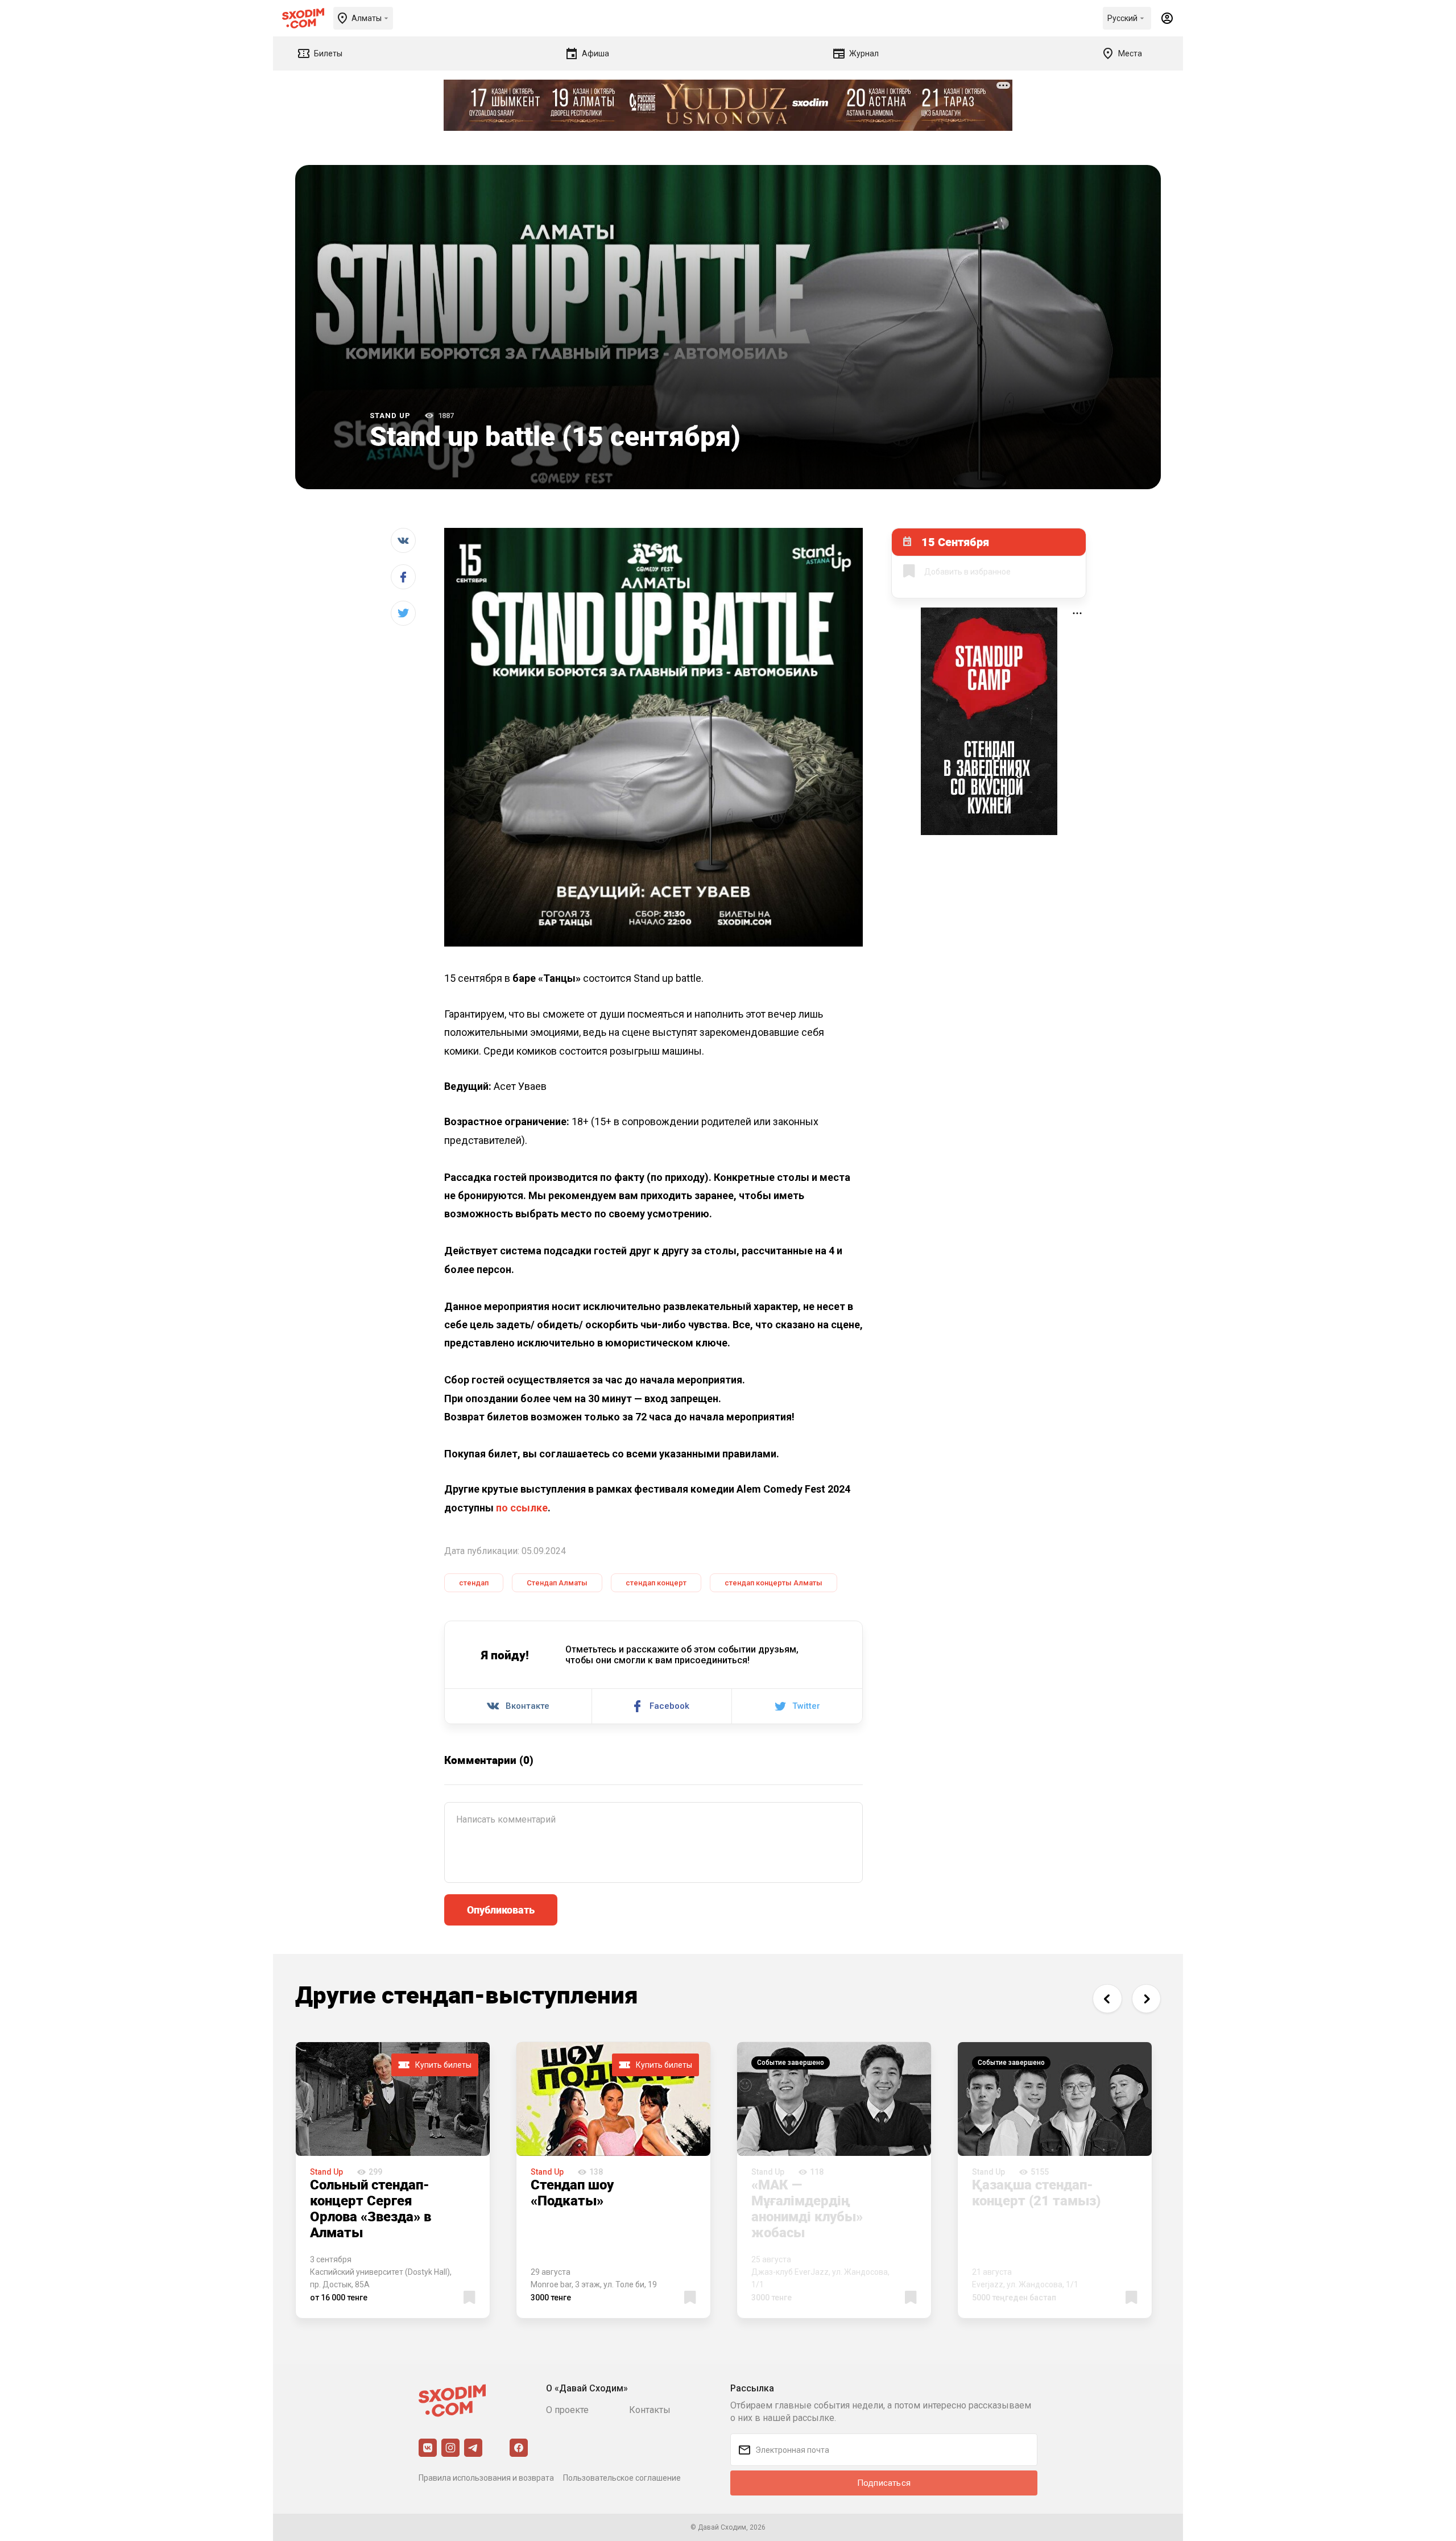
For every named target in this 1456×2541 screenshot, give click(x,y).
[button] (1107, 1999)
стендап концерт (656, 1583)
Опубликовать (501, 1910)
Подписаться (884, 2483)
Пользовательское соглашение (622, 2478)
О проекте (567, 2410)
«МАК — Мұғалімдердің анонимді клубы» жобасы (807, 2208)
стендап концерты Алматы (773, 1583)
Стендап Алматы (557, 1583)
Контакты (650, 2410)
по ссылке (522, 1508)
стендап (474, 1583)
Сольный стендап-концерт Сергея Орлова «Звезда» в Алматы (371, 2208)
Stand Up (390, 416)
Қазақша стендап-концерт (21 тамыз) (1036, 2192)
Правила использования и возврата (486, 2478)
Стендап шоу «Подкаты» (572, 2192)
